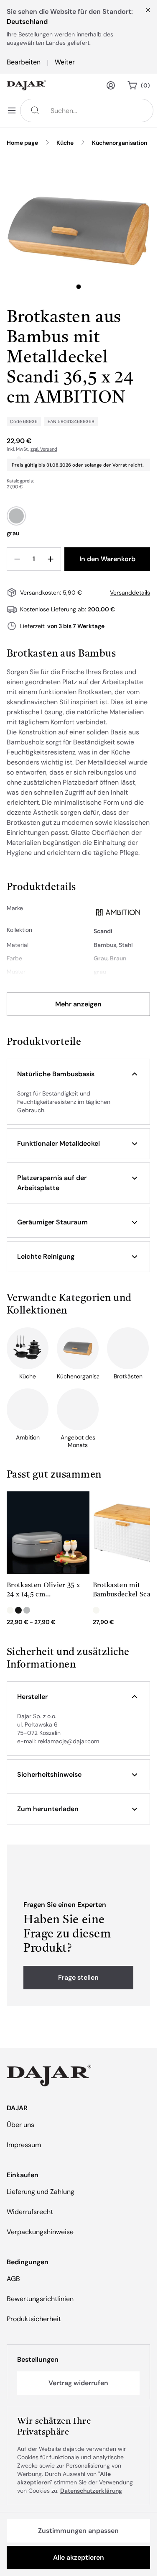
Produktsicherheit (34, 2319)
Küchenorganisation (120, 143)
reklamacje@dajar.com (68, 1741)
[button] (78, 1074)
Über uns (20, 2125)
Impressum (24, 2145)
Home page (22, 143)
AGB (13, 2279)
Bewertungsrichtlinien (40, 2299)
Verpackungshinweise (40, 2232)
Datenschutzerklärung (91, 2491)
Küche (65, 143)
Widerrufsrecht (30, 2212)
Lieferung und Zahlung (41, 2192)
